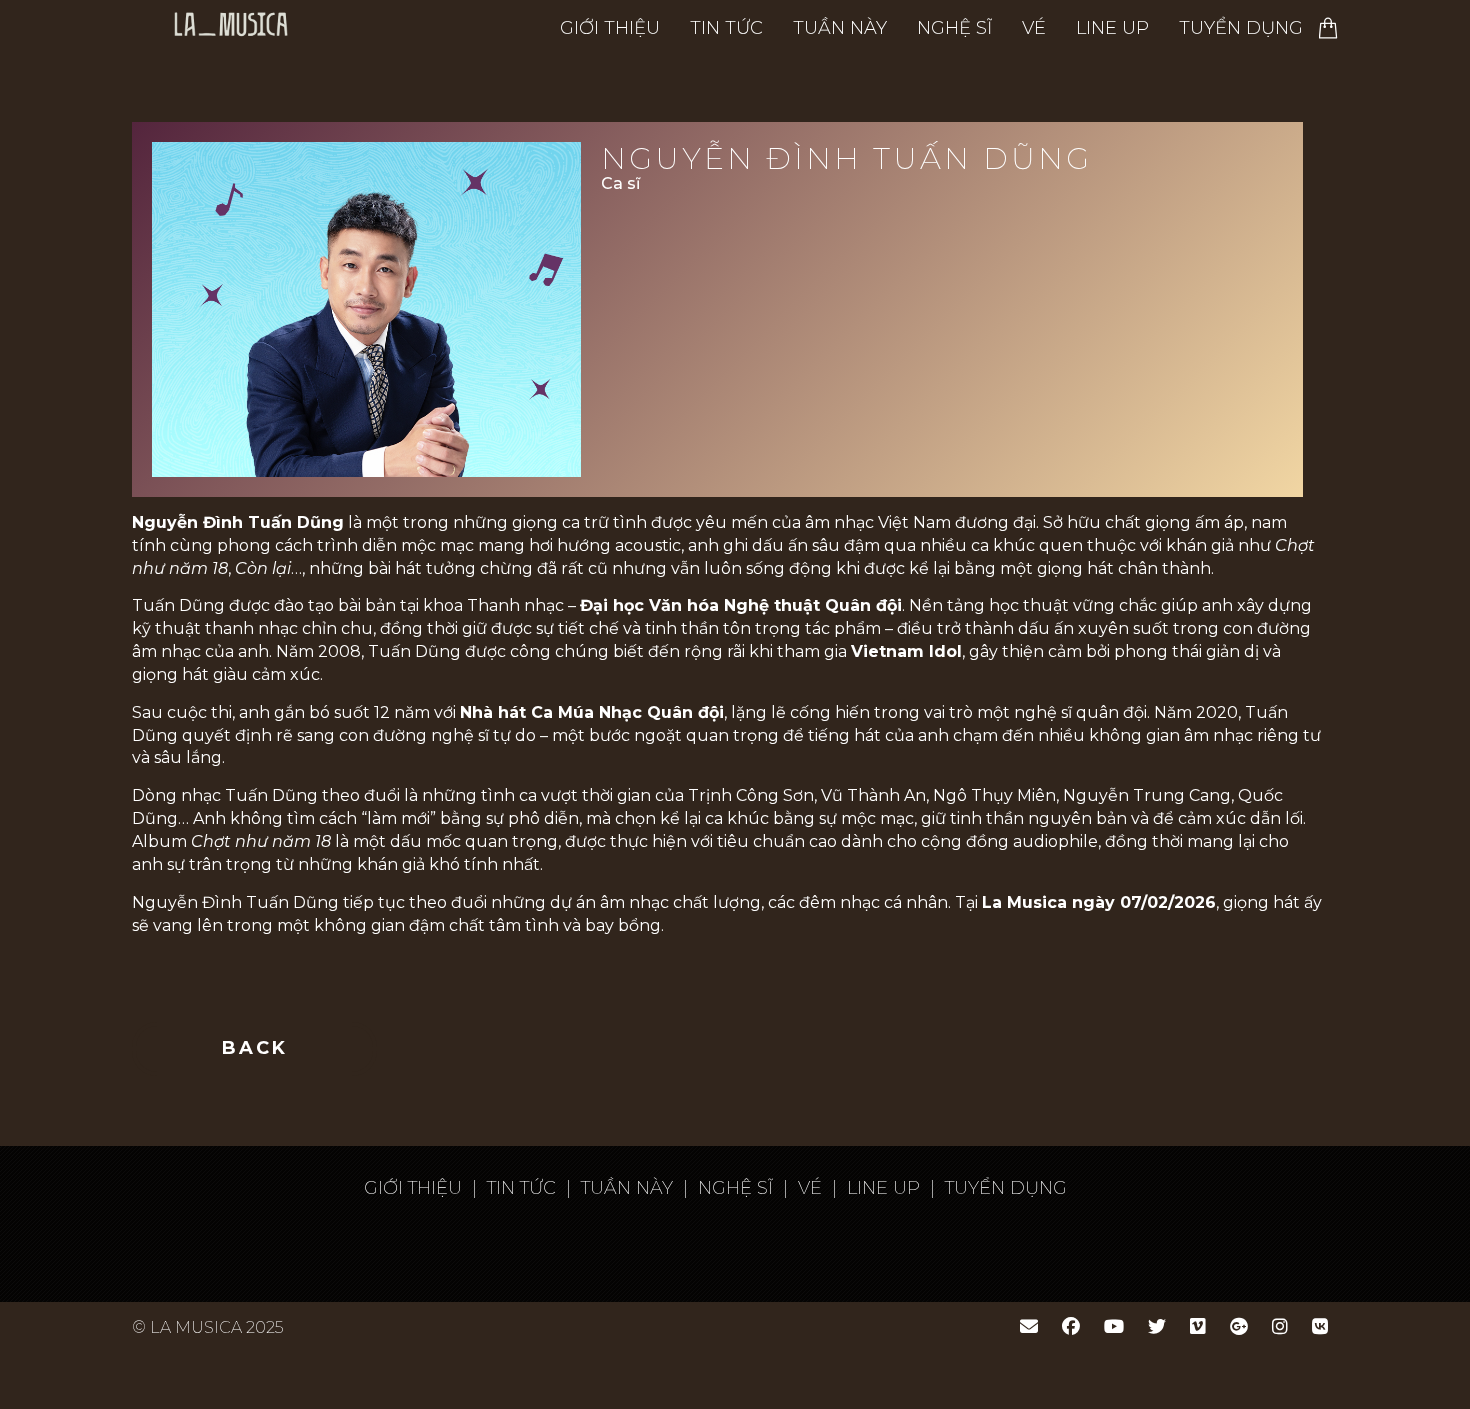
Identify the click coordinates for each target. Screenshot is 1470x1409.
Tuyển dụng (1241, 28)
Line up (1112, 28)
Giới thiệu (610, 28)
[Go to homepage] (338, 28)
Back (255, 1048)
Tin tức (726, 28)
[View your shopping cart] (1328, 28)
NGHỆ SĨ (954, 28)
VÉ (1034, 28)
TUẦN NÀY (840, 28)
